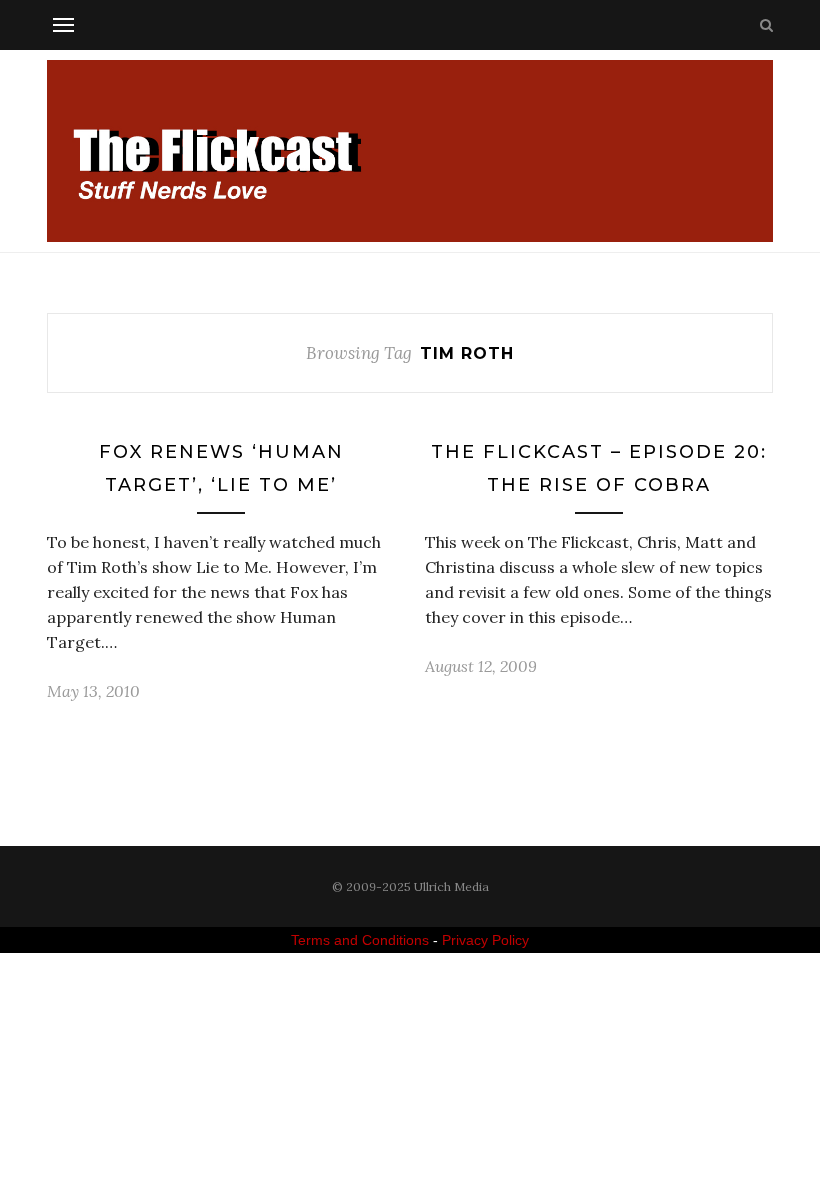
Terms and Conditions (360, 940)
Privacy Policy (485, 940)
